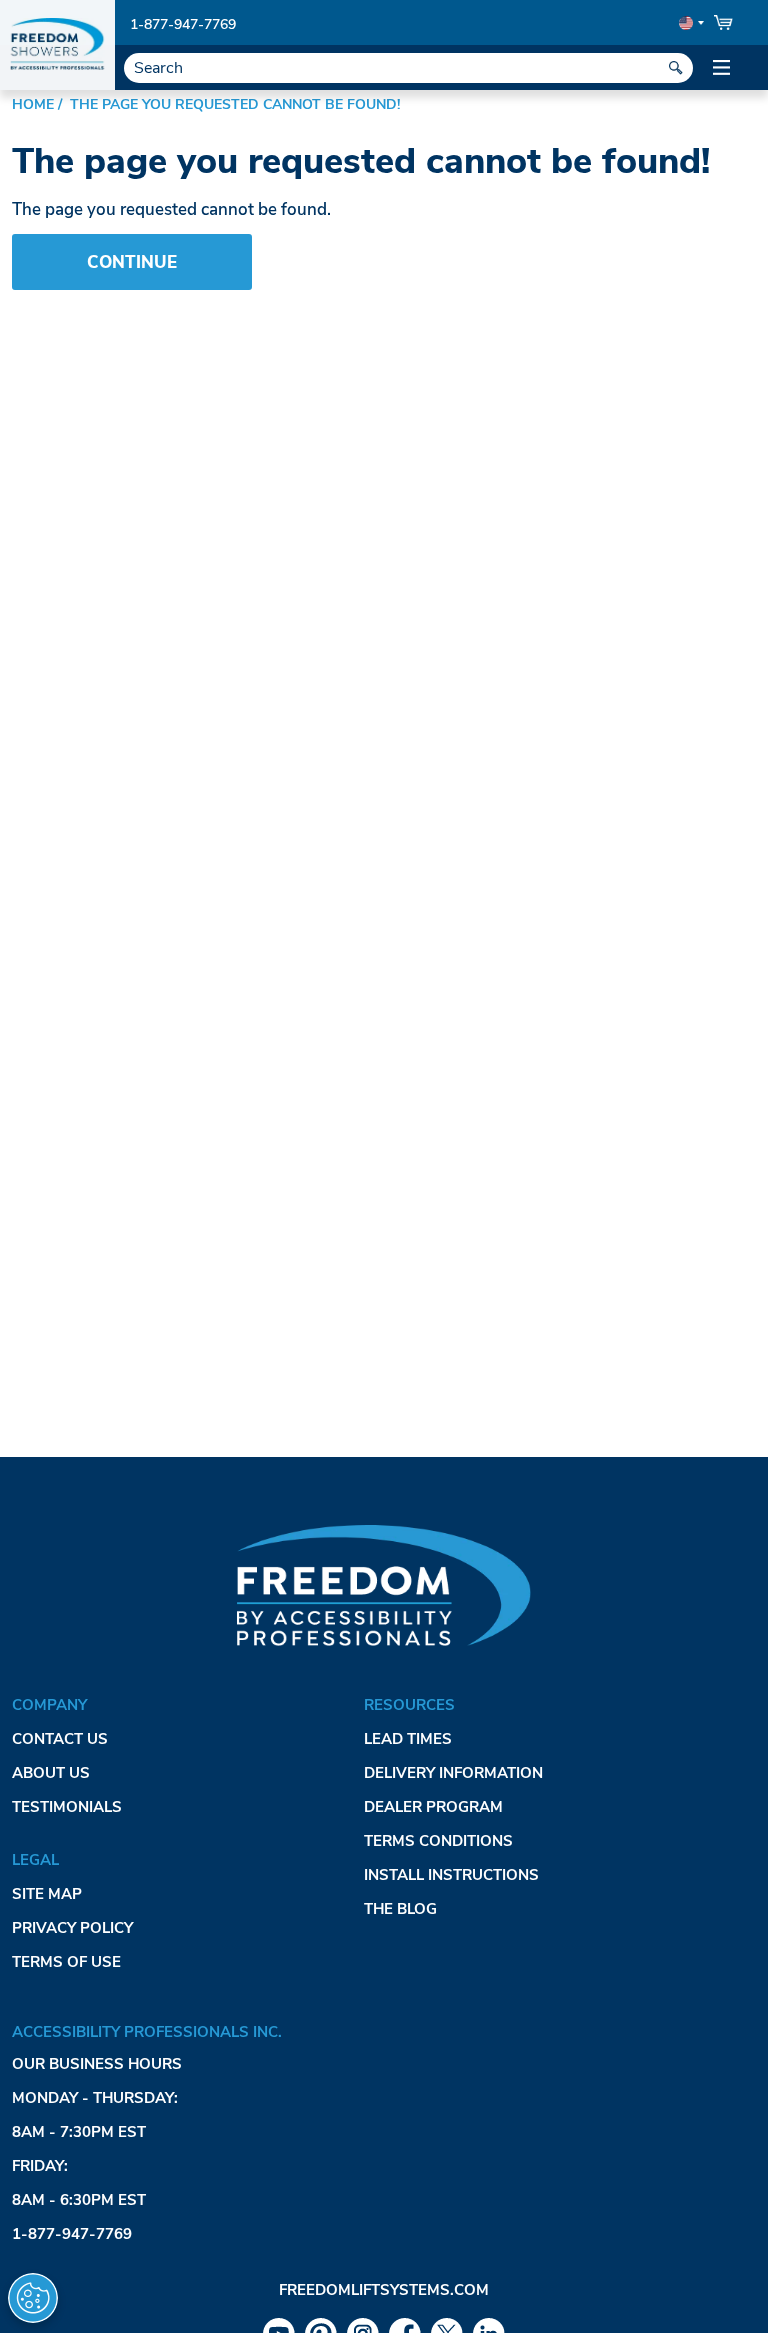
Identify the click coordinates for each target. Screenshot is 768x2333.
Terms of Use (66, 1962)
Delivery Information (453, 1773)
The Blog (400, 1909)
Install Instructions (451, 1875)
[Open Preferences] (33, 2298)
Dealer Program (433, 1807)
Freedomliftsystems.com (384, 2290)
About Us (51, 1773)
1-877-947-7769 (183, 24)
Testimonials (67, 1807)
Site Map (47, 1894)
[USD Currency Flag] (689, 23)
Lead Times (408, 1739)
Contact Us (60, 1739)
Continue (132, 262)
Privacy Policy (72, 1928)
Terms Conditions (438, 1841)
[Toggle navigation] (722, 68)
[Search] (676, 68)
